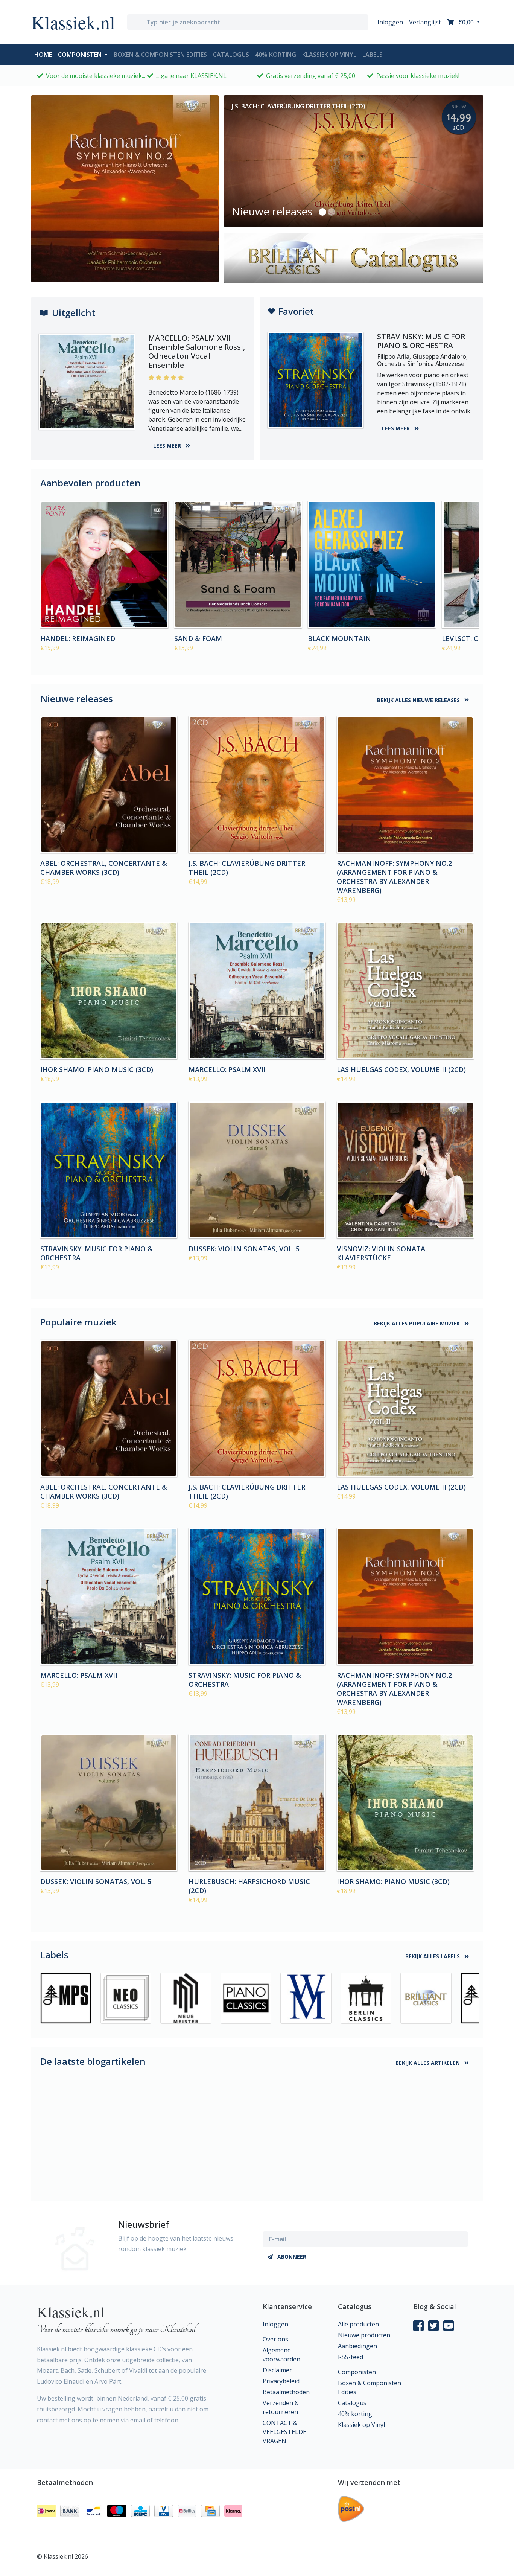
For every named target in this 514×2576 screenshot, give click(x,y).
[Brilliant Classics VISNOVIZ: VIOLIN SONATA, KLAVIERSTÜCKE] (405, 1170)
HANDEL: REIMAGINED (78, 638)
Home (45, 54)
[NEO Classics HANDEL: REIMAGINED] (104, 565)
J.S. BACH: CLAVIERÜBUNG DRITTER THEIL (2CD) (247, 868)
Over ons (275, 2339)
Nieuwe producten (364, 2335)
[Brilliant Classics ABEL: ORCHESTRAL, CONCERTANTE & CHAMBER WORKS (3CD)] (109, 785)
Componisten (357, 2372)
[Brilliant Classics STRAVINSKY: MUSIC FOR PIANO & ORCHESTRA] (109, 1170)
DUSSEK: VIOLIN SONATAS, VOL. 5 (244, 1249)
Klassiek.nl (73, 22)
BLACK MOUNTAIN (339, 638)
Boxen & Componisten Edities (160, 55)
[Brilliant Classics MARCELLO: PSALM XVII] (257, 991)
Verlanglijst (425, 22)
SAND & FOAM (198, 638)
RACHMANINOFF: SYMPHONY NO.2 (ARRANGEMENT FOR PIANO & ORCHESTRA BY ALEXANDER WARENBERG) (394, 877)
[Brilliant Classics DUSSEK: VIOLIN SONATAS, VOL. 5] (257, 1170)
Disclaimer (277, 2370)
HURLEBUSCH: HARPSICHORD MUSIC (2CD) (249, 1886)
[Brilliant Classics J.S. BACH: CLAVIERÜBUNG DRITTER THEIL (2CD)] (257, 785)
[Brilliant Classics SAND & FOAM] (238, 565)
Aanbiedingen (357, 2346)
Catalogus (231, 55)
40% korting (276, 55)
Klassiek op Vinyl (329, 55)
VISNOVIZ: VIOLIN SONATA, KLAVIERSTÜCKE (382, 1253)
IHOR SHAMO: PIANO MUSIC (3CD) (97, 1069)
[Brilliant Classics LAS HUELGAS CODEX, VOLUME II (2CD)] (405, 991)
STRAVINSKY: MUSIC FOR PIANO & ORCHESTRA (97, 1253)
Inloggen (390, 22)
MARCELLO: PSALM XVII (227, 1069)
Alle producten (358, 2324)
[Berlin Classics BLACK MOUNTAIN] (372, 565)
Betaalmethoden (286, 2392)
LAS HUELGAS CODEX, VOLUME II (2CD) (401, 1069)
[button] (322, 212)
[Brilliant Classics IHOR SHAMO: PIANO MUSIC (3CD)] (109, 991)
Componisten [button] (81, 55)
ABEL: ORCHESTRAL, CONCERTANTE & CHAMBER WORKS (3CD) (104, 868)
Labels (373, 55)
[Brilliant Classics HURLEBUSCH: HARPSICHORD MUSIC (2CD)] (257, 1803)
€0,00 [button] (466, 22)
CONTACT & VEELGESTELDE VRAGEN (284, 2432)
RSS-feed (351, 2357)
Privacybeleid (281, 2381)
